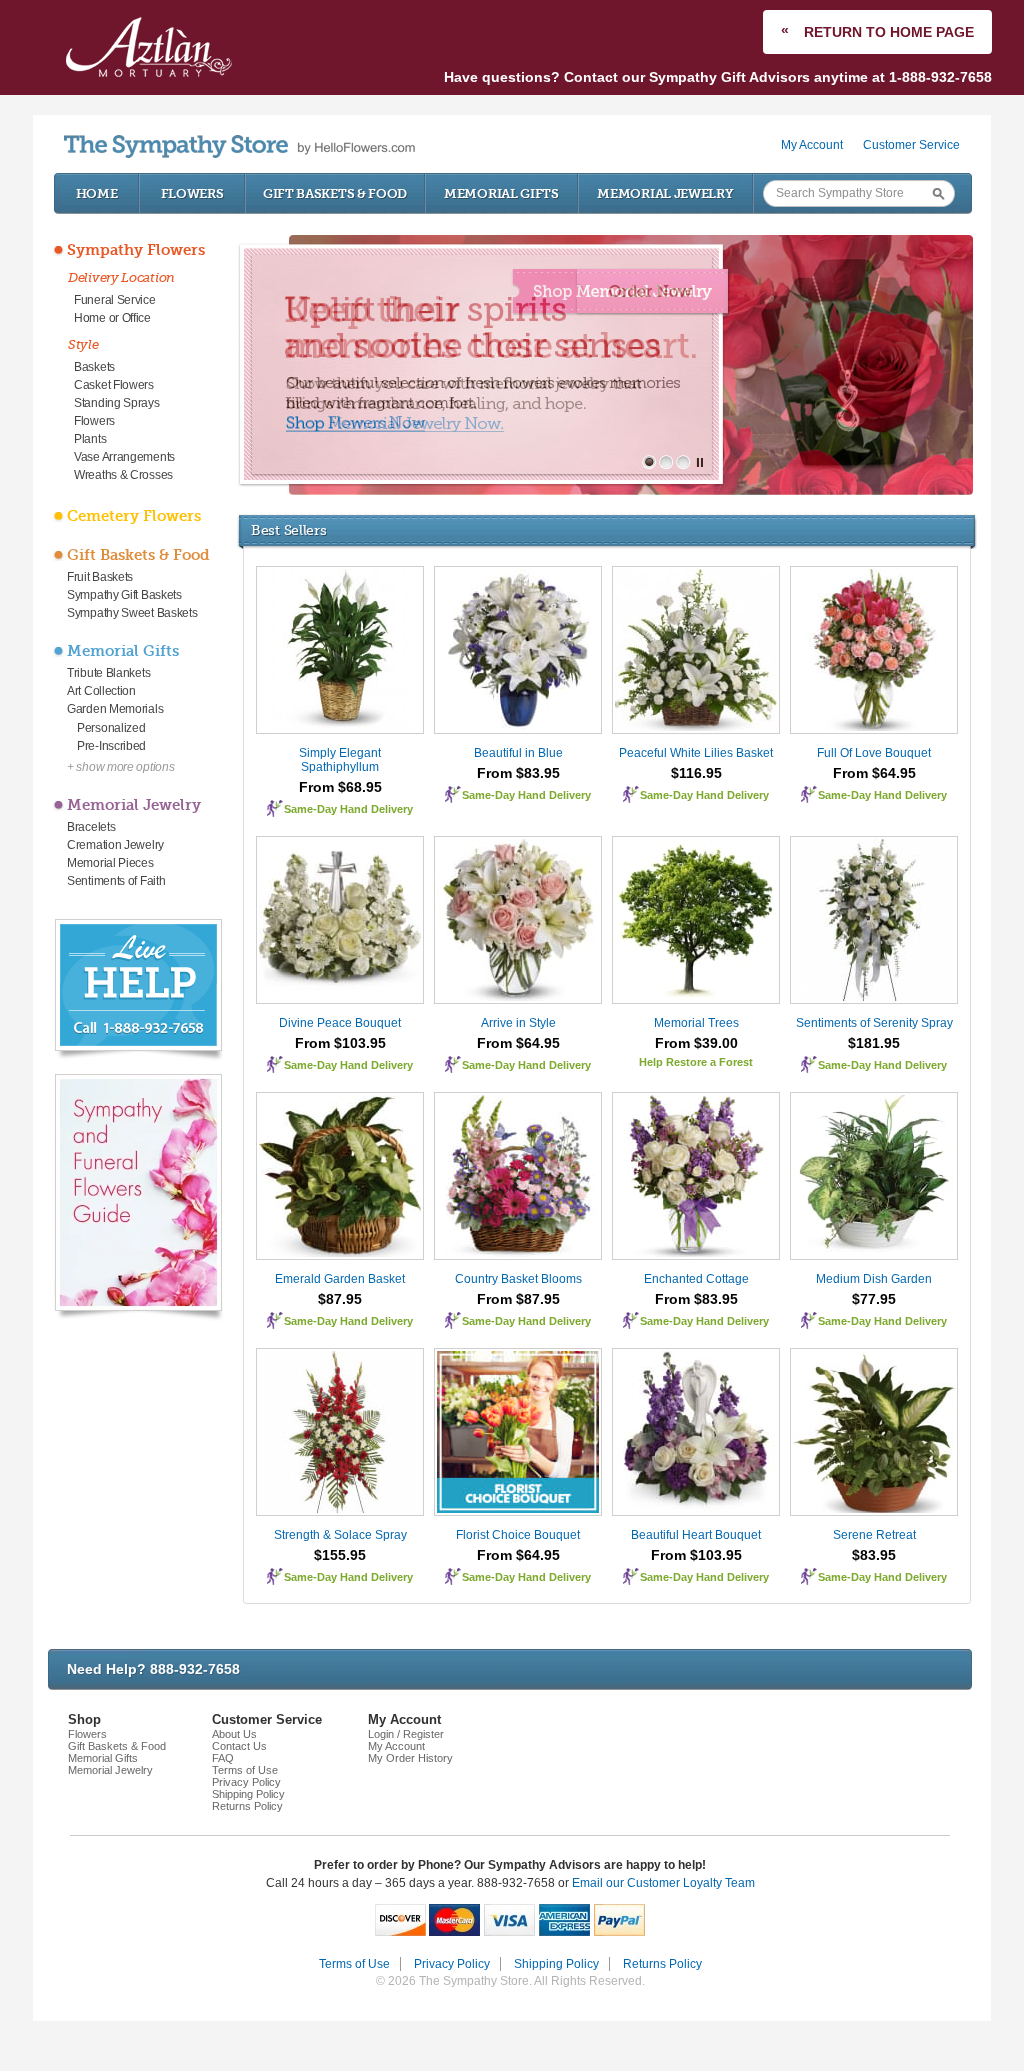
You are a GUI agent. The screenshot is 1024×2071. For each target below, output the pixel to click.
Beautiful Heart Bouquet (696, 1535)
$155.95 (340, 1555)
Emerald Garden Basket (340, 1279)
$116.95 (696, 773)
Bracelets (91, 827)
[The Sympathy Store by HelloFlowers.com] (239, 146)
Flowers (192, 193)
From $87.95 (518, 1299)
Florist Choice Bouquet (518, 1535)
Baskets (94, 367)
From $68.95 (340, 787)
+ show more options (120, 767)
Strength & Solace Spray (340, 1535)
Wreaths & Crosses (123, 475)
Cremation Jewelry (115, 845)
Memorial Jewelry (665, 193)
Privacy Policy (246, 1782)
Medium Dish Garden (874, 1279)
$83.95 (874, 1555)
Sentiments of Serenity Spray (874, 1023)
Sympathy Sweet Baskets (132, 613)
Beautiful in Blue (518, 753)
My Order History (410, 1758)
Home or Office (112, 318)
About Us (234, 1734)
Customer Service (911, 145)
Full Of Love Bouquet (874, 753)
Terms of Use (245, 1770)
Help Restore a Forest (696, 1062)
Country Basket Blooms (518, 1279)
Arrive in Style (518, 1023)
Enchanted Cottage (696, 1279)
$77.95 (874, 1299)
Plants (90, 439)
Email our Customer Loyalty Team (663, 1883)
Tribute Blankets (108, 673)
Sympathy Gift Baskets (124, 595)
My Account (812, 145)
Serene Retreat (874, 1535)
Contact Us (239, 1746)
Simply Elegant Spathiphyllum (340, 760)
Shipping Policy (248, 1794)
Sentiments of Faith (116, 881)
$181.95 (874, 1043)
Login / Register (406, 1734)
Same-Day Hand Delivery (348, 809)
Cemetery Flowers (134, 516)
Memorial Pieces (110, 863)
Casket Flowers (114, 385)
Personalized (111, 728)
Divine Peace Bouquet (340, 1023)
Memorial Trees (696, 1023)
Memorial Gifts (501, 193)
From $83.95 (518, 773)
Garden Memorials (115, 709)
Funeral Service (115, 300)
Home (97, 193)
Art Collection (101, 691)
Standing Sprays (117, 403)
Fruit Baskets (100, 577)
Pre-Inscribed (111, 746)
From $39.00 (696, 1043)
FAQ (223, 1758)
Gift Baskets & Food (335, 193)
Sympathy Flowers (136, 250)
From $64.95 (874, 773)
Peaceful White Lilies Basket (696, 753)
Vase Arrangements (124, 457)
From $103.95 (340, 1043)
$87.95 (340, 1299)
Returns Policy (247, 1806)
